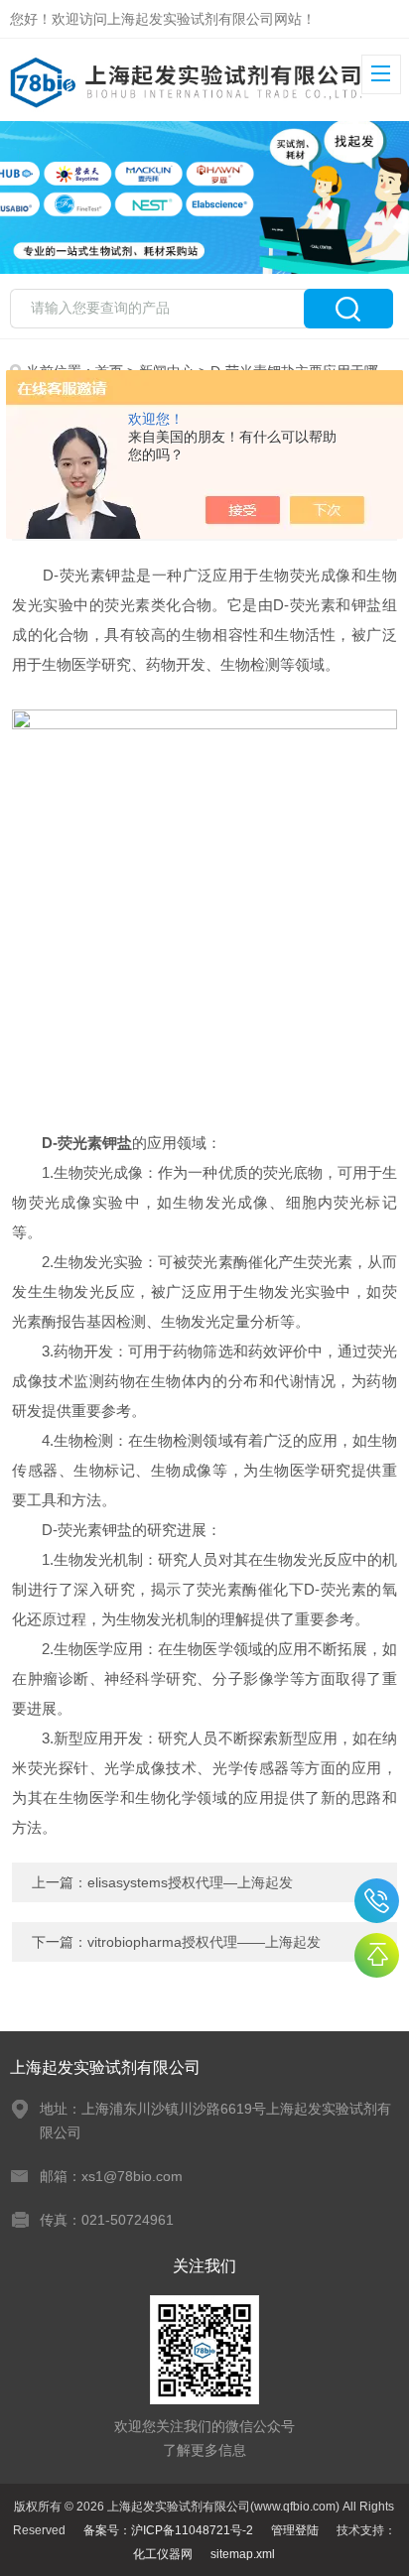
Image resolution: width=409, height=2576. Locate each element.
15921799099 (377, 1901)
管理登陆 (295, 2530)
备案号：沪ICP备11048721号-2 (168, 2530)
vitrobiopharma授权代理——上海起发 (204, 1942)
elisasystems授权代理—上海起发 (190, 1882)
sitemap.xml (243, 2554)
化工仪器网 (163, 2554)
